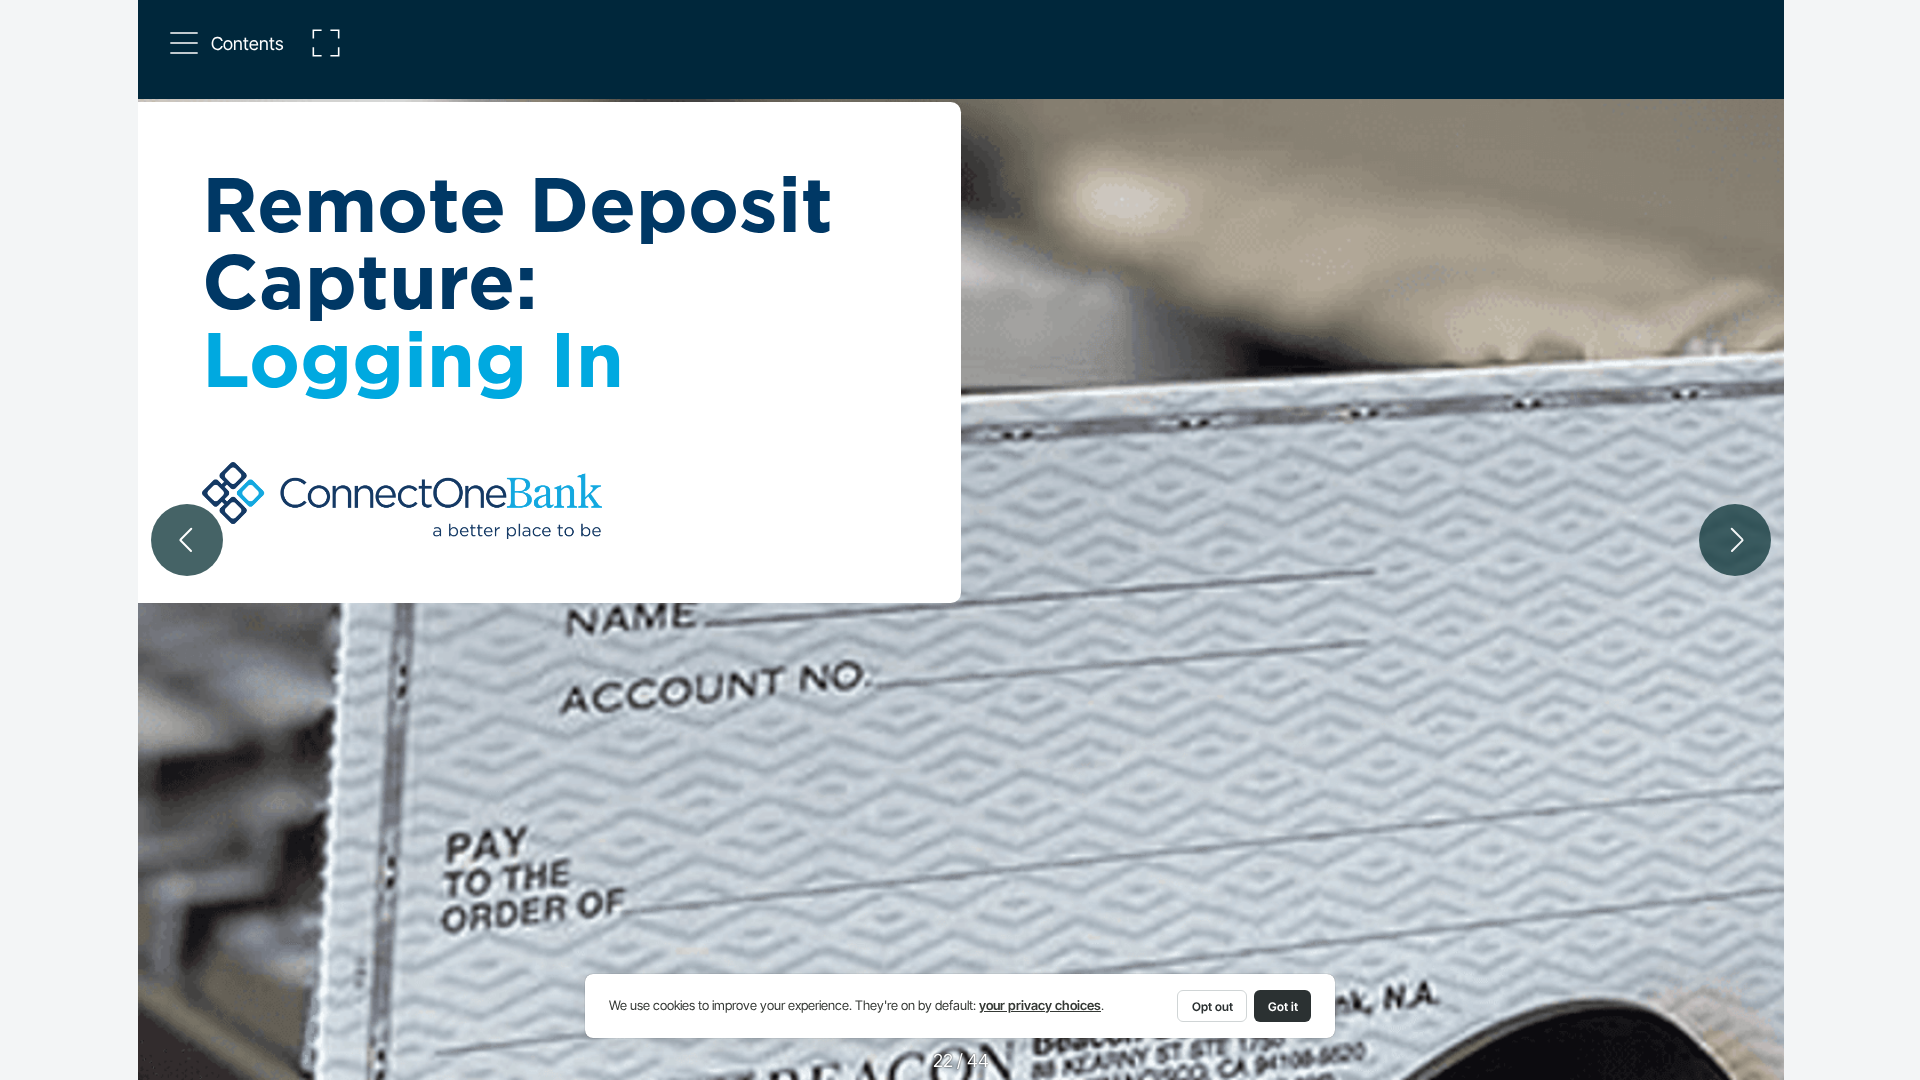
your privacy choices (1040, 1005)
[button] (228, 43)
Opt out (1212, 1006)
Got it (1283, 1006)
